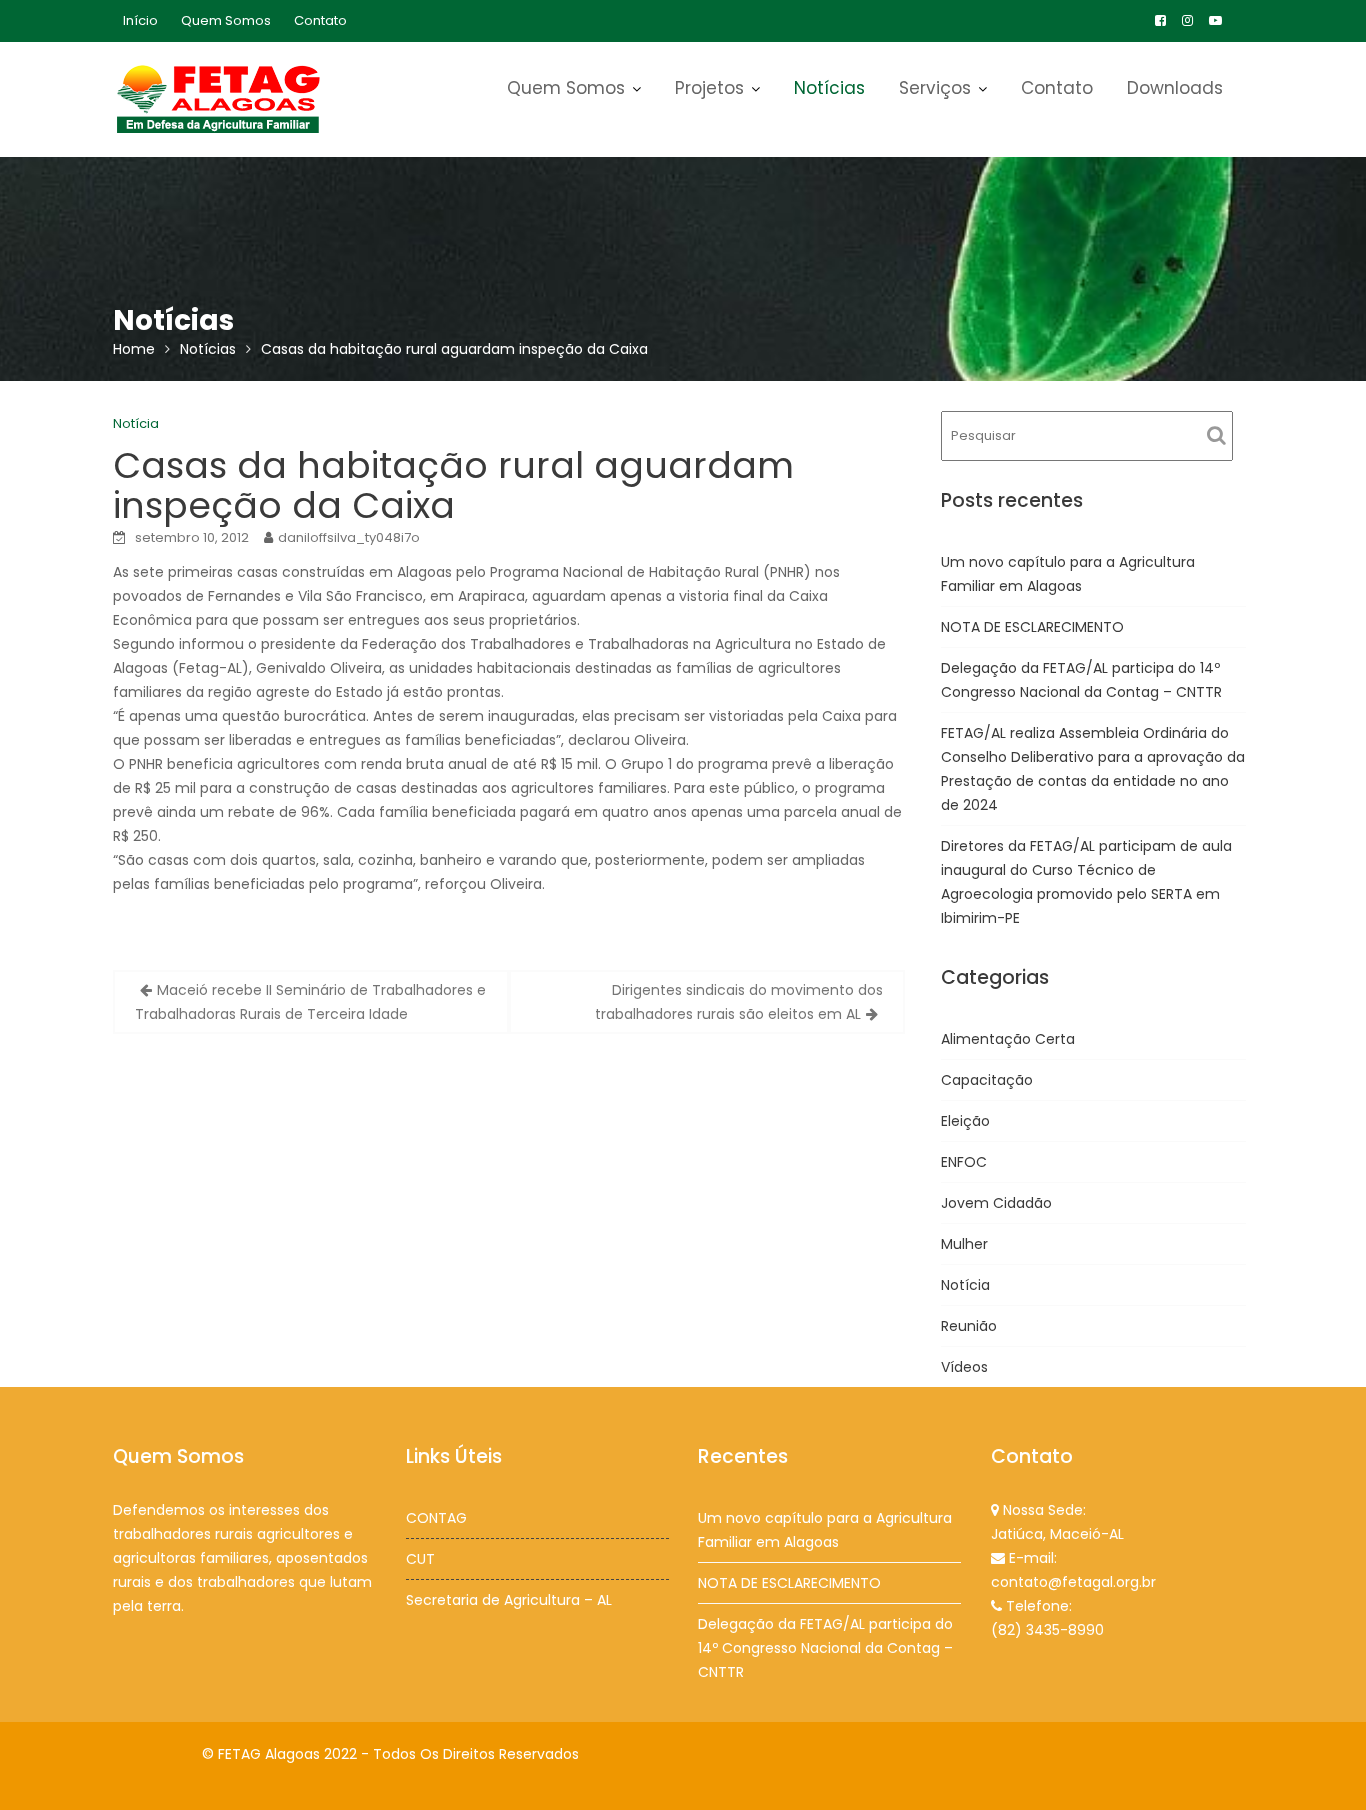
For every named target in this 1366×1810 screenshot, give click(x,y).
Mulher (964, 1244)
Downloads (1175, 88)
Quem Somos (226, 20)
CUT (420, 1559)
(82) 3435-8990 (1047, 1630)
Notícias (829, 88)
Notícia (136, 423)
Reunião (969, 1326)
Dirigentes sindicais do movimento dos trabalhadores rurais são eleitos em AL (739, 1002)
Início (140, 20)
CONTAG (436, 1518)
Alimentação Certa (1008, 1039)
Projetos (709, 88)
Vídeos (964, 1367)
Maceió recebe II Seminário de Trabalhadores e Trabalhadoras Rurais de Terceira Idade (310, 1002)
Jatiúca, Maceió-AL (1057, 1534)
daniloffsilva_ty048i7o (349, 537)
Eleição (965, 1121)
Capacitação (987, 1080)
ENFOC (964, 1162)
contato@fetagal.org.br (1073, 1582)
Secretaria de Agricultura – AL (509, 1600)
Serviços (935, 88)
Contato (320, 20)
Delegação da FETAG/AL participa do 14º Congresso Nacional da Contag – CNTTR (825, 1648)
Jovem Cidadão (996, 1203)
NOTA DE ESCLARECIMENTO (1032, 627)
